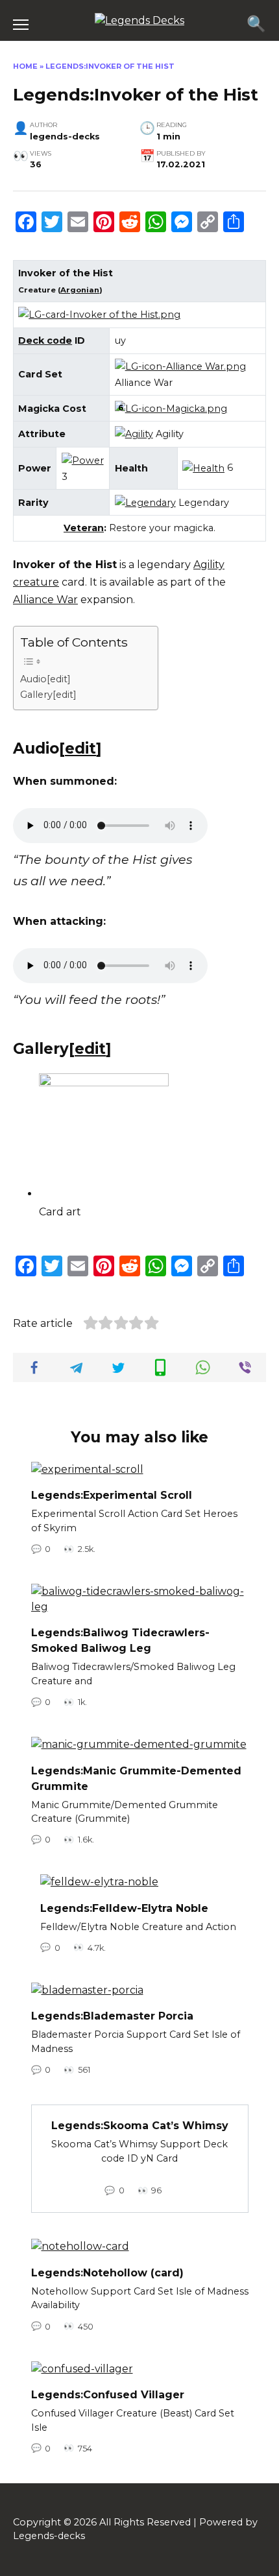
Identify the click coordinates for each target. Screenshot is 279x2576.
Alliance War (45, 600)
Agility (209, 565)
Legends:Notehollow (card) (107, 2272)
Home (25, 66)
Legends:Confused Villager (108, 2395)
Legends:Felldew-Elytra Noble (124, 1908)
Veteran (84, 528)
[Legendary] (145, 503)
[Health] (203, 468)
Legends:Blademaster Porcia (112, 2016)
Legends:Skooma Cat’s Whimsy (140, 2126)
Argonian (80, 290)
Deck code (45, 340)
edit (80, 748)
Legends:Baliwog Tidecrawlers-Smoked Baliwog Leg (120, 1640)
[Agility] (134, 434)
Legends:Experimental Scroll (112, 1495)
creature (36, 582)
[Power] (83, 460)
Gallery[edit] (48, 695)
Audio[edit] (45, 679)
